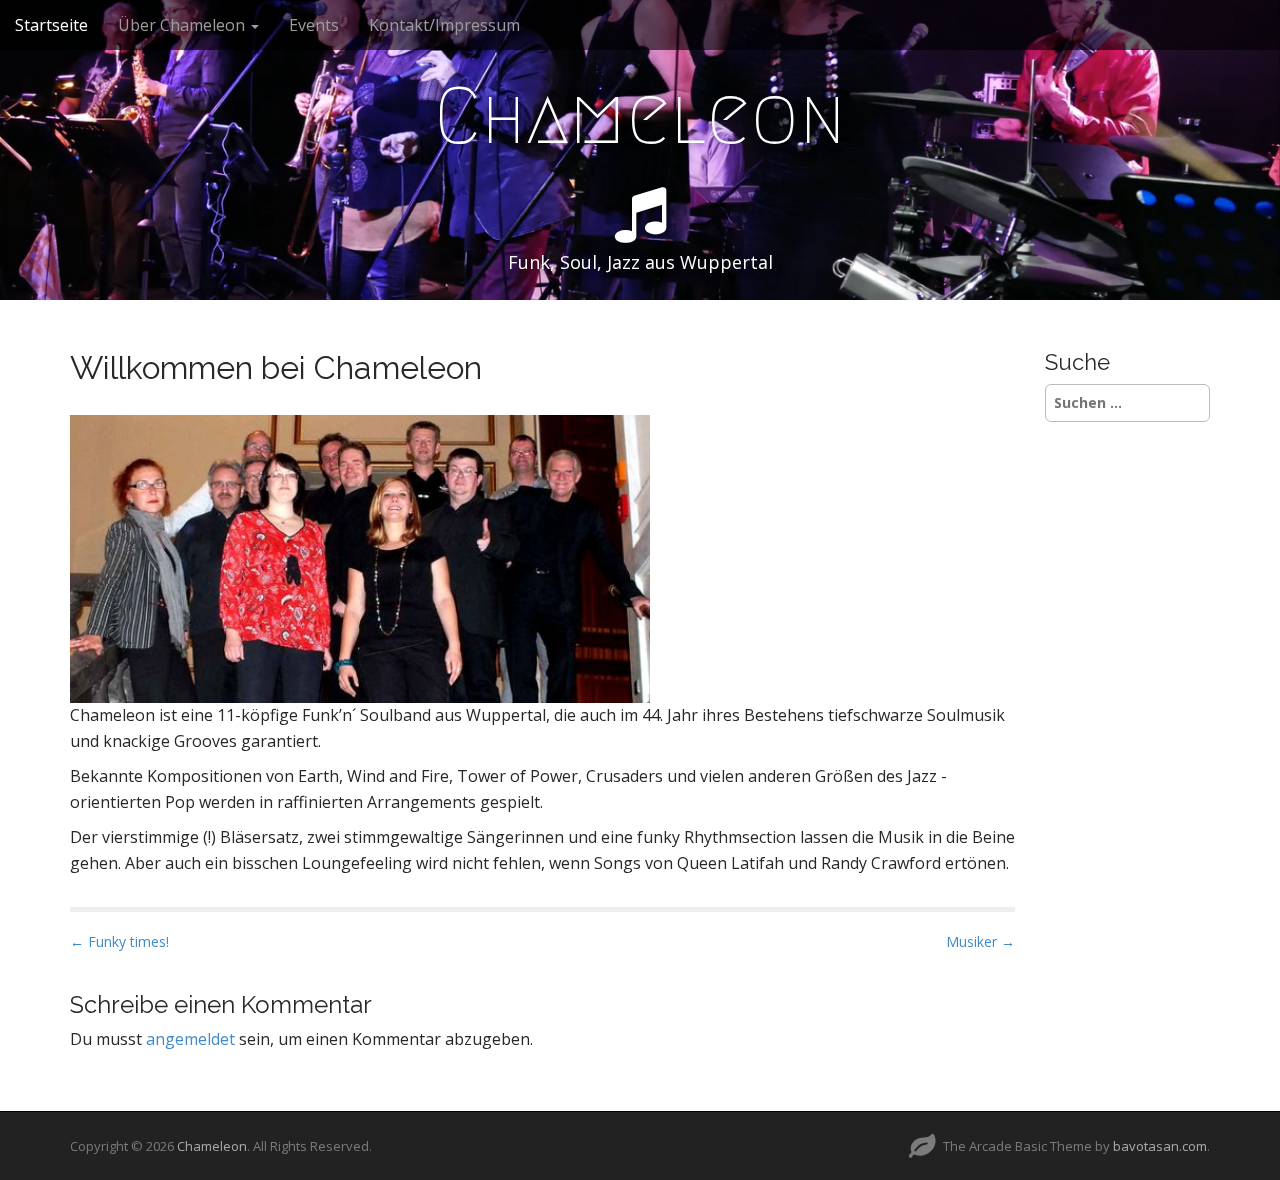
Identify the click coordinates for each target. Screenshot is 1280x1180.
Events (314, 25)
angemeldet (190, 1039)
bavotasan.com (1160, 1146)
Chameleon (640, 116)
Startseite (51, 25)
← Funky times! (119, 941)
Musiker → (980, 941)
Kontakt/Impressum (444, 25)
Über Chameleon (183, 25)
